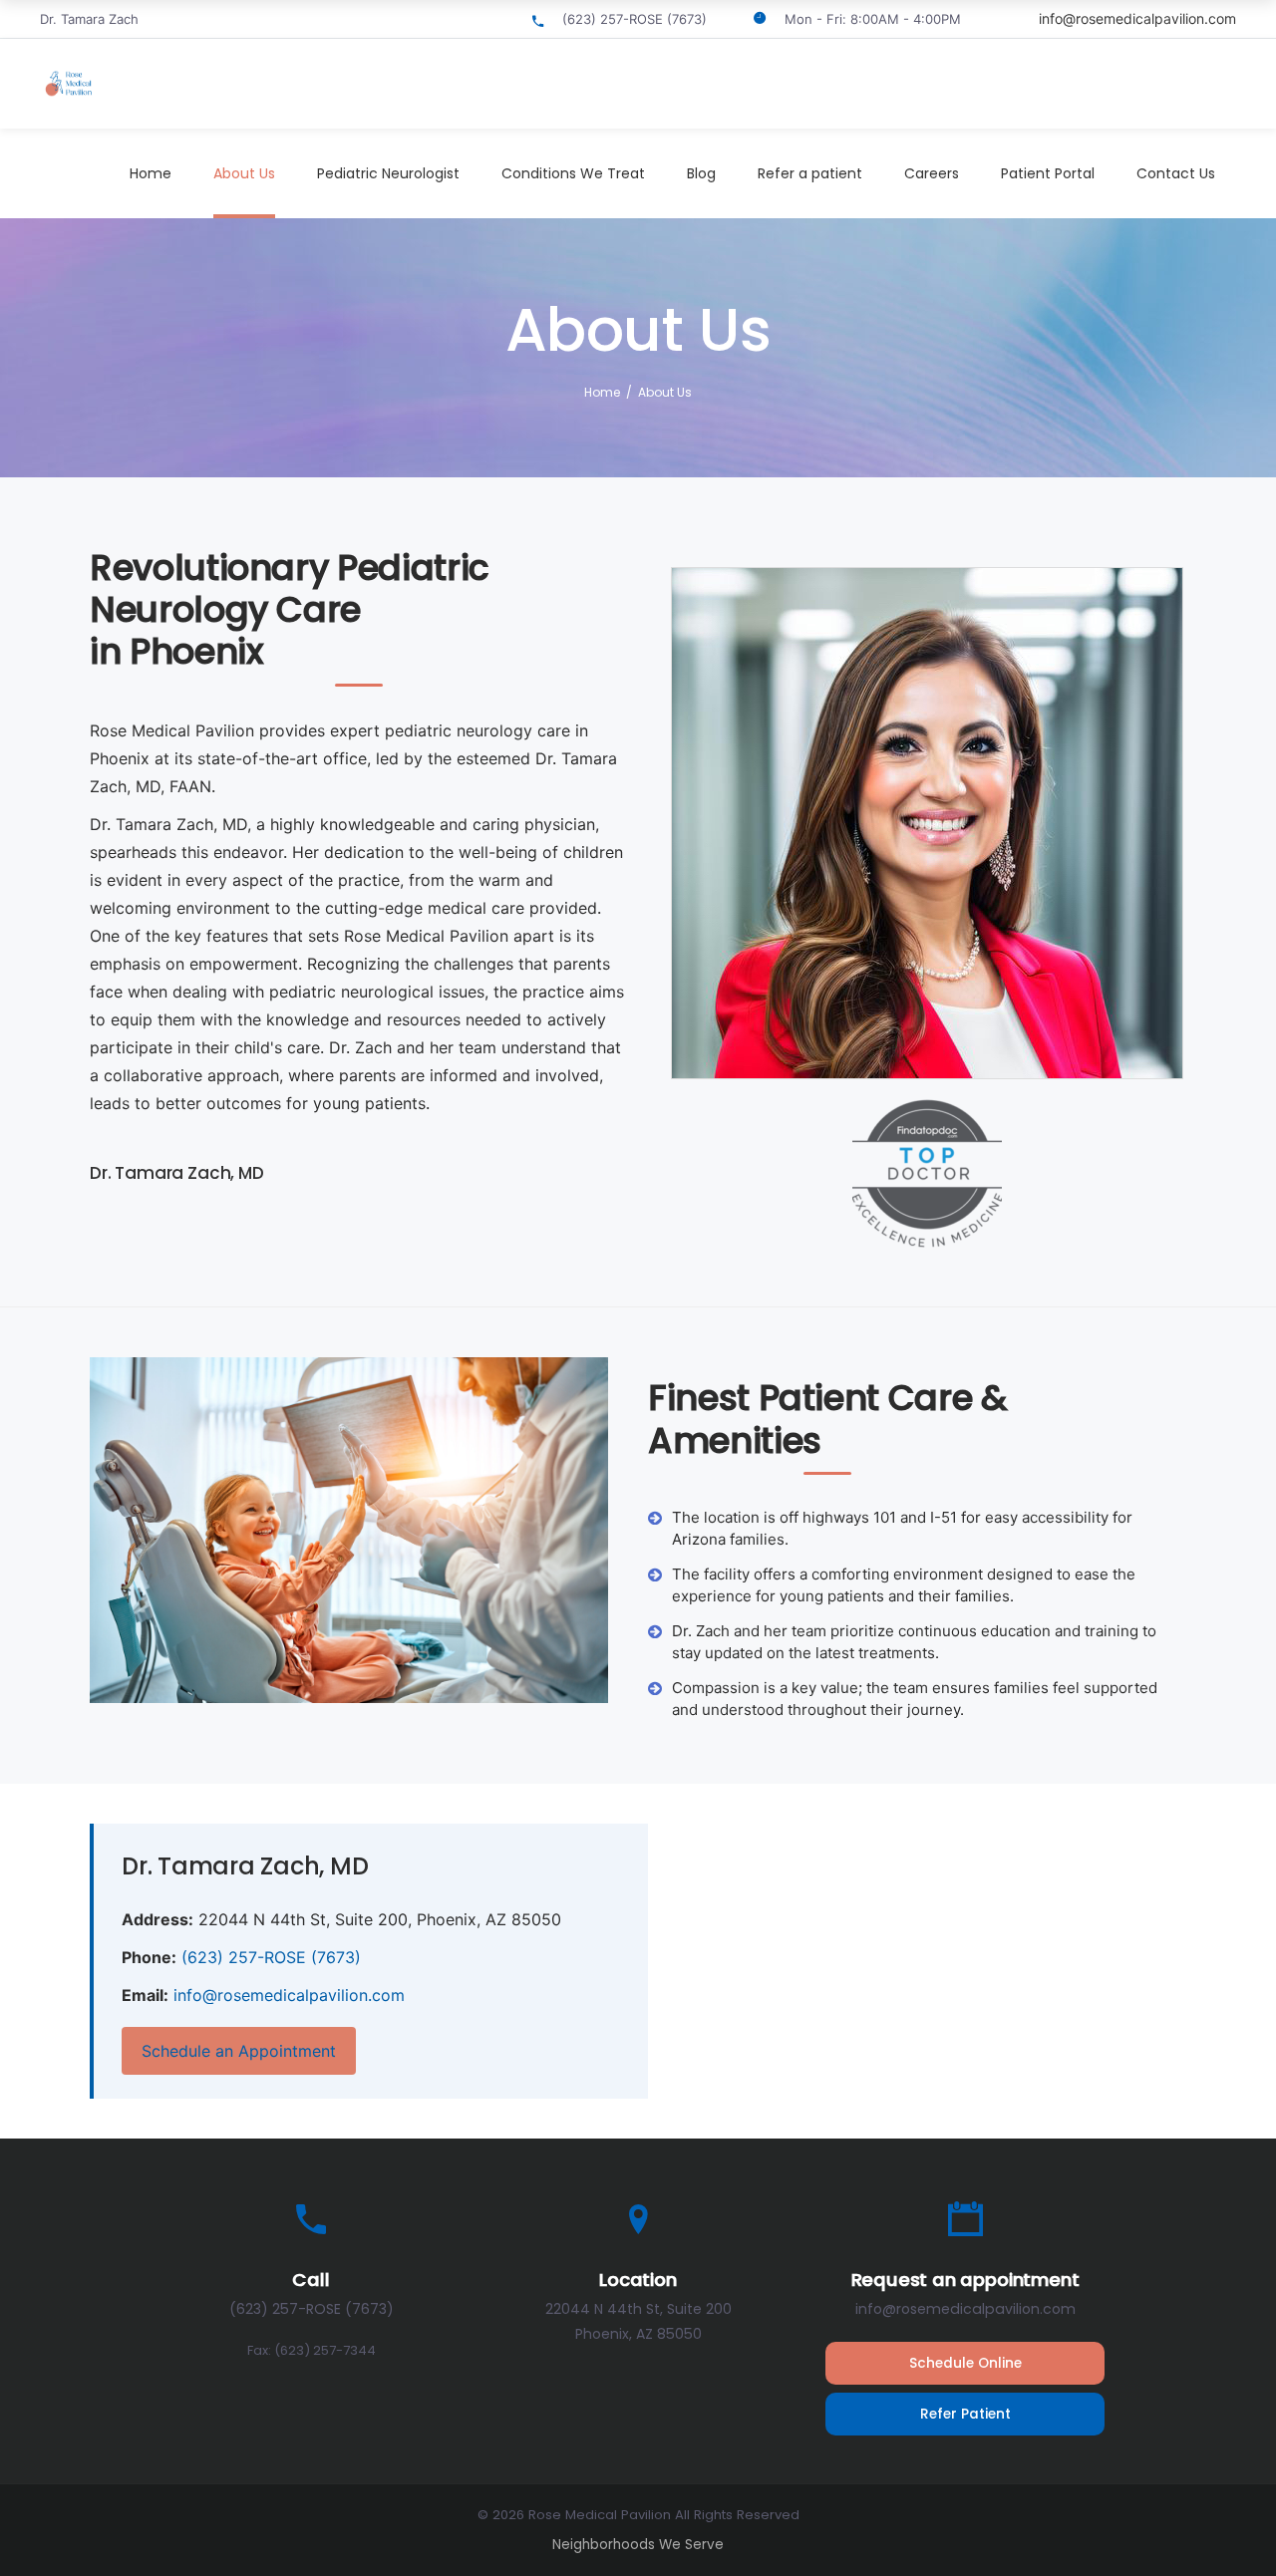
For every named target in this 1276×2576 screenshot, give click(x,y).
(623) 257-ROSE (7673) (271, 1957)
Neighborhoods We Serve (638, 2545)
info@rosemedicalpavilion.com (1137, 18)
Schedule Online (965, 2363)
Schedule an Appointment (239, 2051)
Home (602, 392)
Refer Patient (965, 2414)
